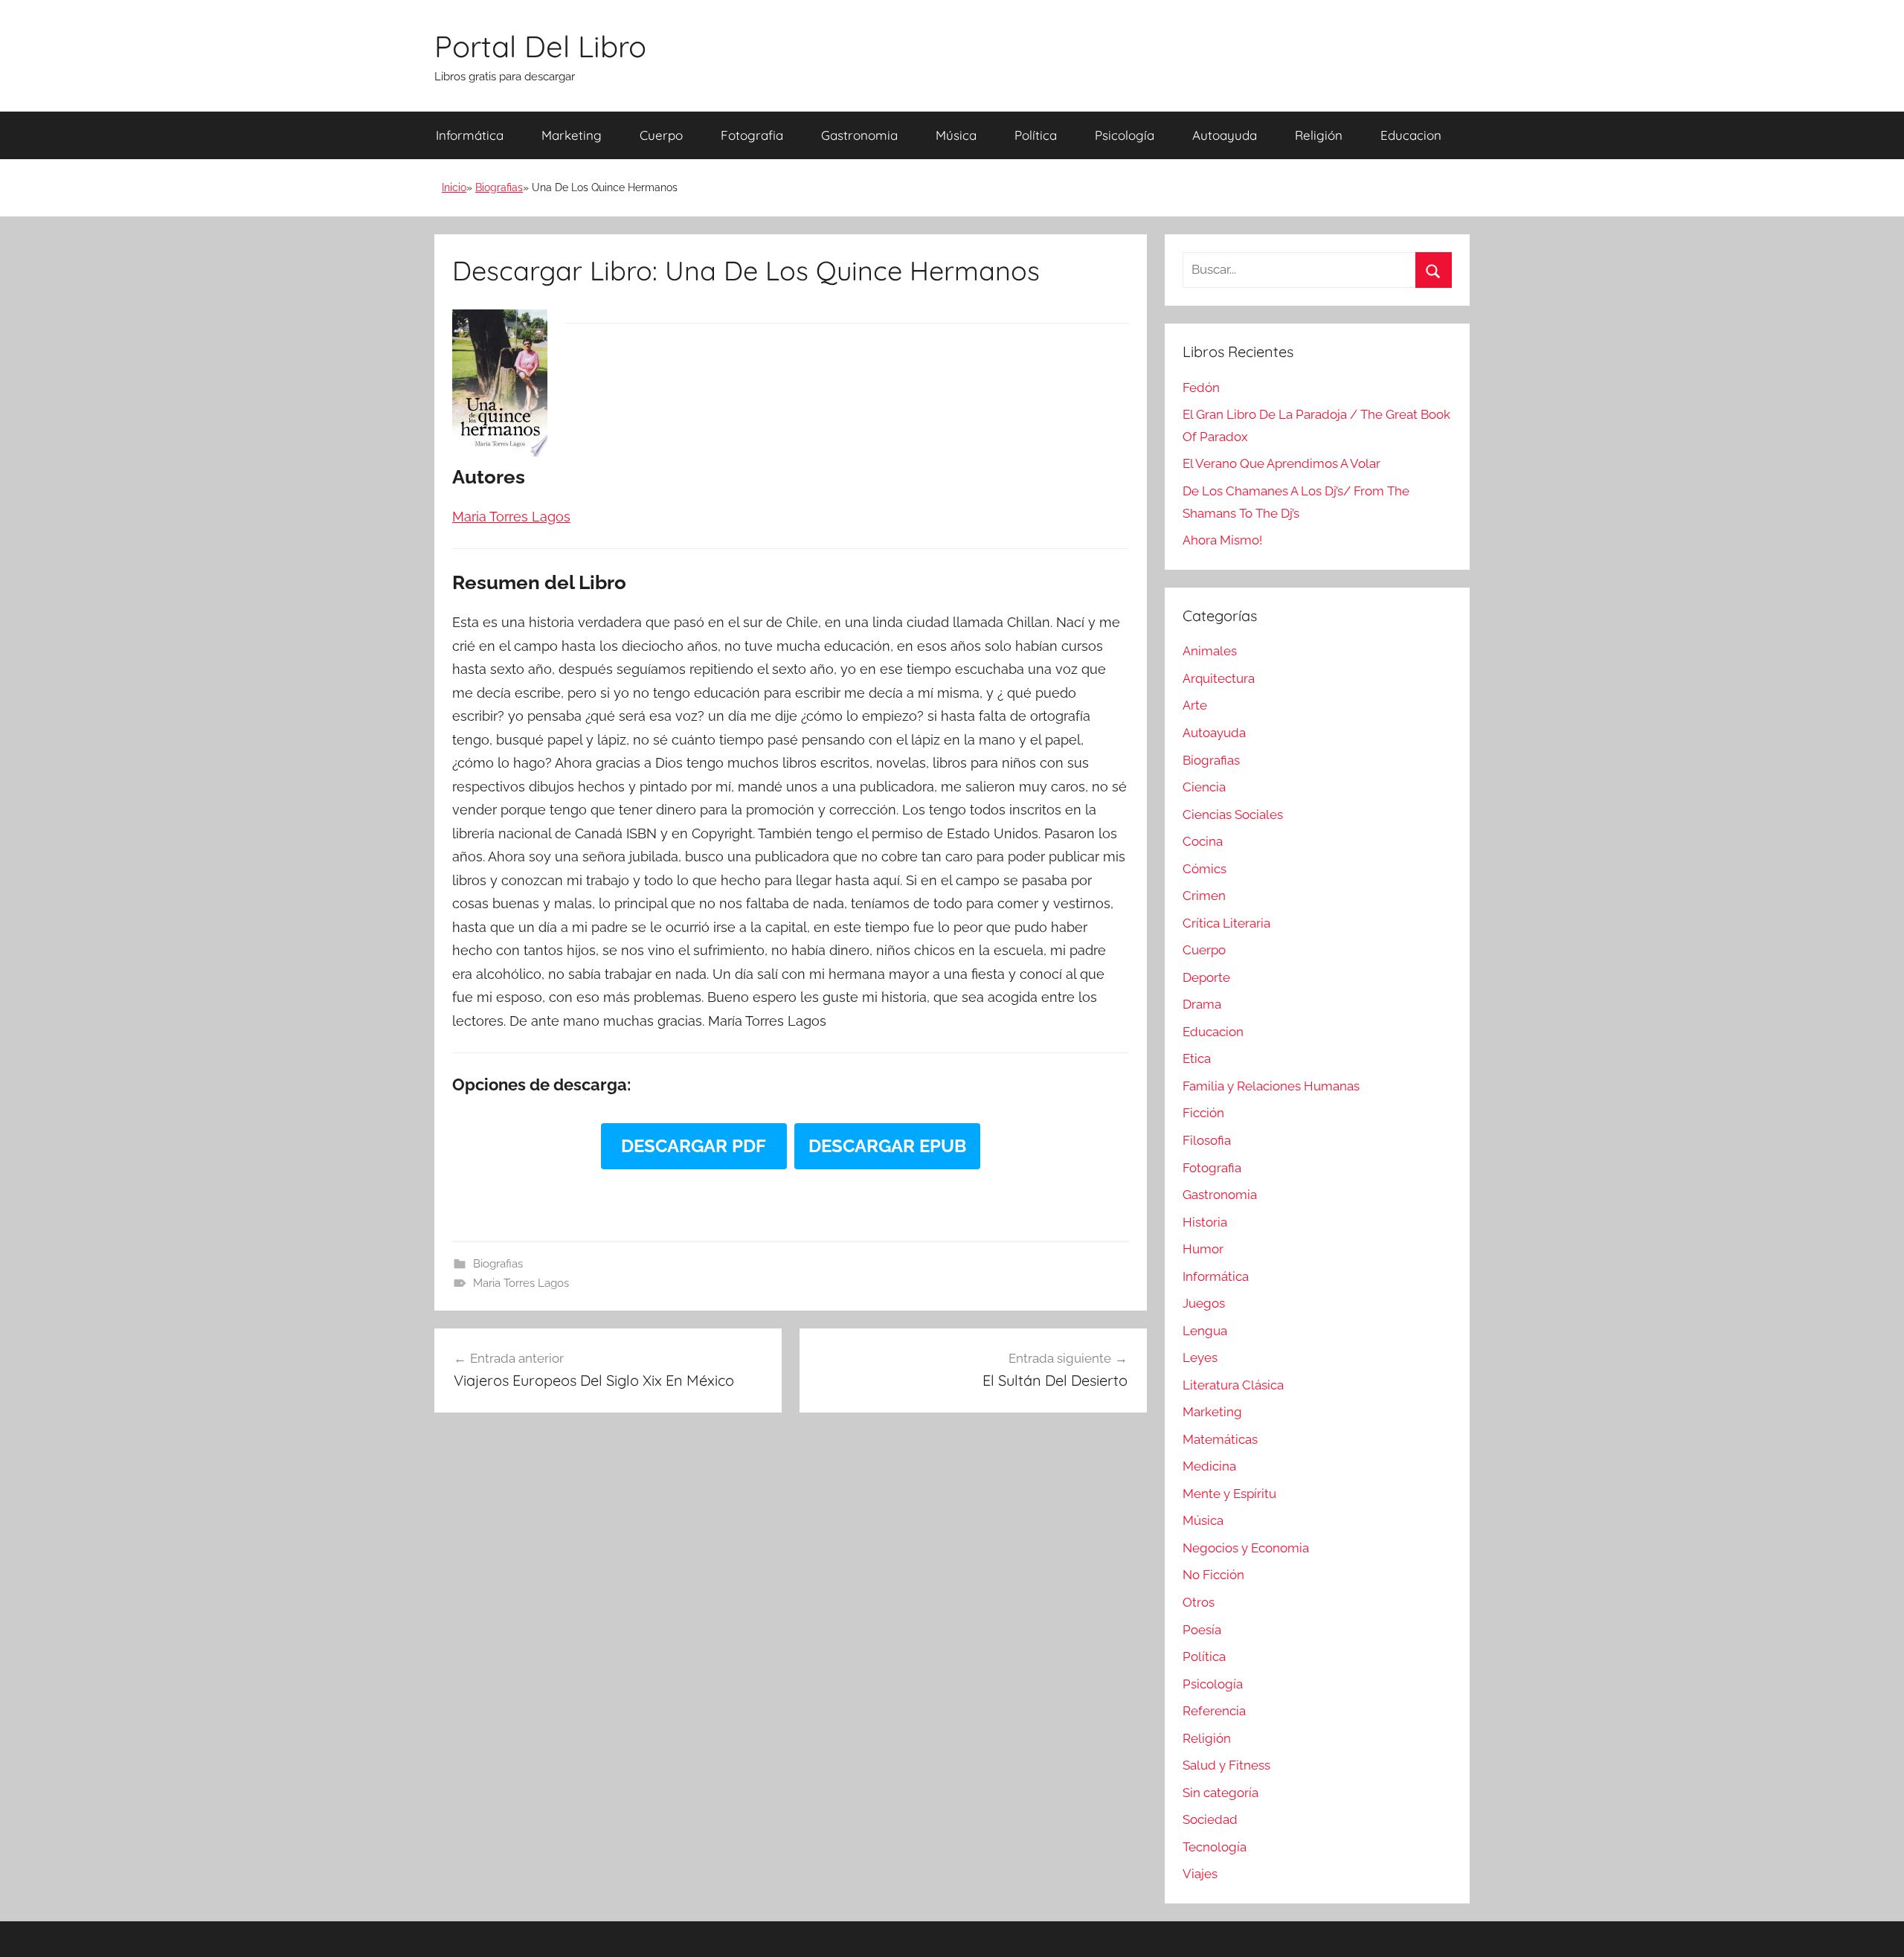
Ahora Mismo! (1222, 540)
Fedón (1201, 388)
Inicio (454, 187)
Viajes (1200, 1874)
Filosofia (1207, 1140)
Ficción (1203, 1113)
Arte (1195, 705)
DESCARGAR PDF (694, 1146)
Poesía (1202, 1630)
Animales (1210, 651)
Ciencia (1204, 787)
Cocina (1203, 841)
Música (956, 135)
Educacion (1411, 135)
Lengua (1205, 1331)
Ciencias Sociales (1233, 814)
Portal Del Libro (540, 46)
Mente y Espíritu (1229, 1494)
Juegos (1204, 1303)
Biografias (499, 187)
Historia (1205, 1222)
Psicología (1125, 135)
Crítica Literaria (1226, 923)
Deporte (1206, 977)
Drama (1202, 1004)
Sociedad (1210, 1819)
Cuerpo (661, 135)
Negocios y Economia (1246, 1548)
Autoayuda (1225, 135)
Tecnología (1215, 1847)
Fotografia (752, 135)
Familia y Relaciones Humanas (1271, 1086)
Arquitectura (1219, 678)
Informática (470, 135)
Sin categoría (1220, 1793)
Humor (1203, 1249)
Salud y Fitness (1226, 1765)
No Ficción (1213, 1575)
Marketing (572, 135)
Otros (1199, 1602)
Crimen (1204, 896)
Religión (1319, 135)
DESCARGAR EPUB (887, 1146)
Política (1036, 135)
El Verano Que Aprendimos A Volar (1281, 463)
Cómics (1205, 869)
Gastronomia (859, 135)
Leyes (1200, 1357)
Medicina (1209, 1466)
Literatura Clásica (1233, 1385)
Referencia (1214, 1711)
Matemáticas (1220, 1439)
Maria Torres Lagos (521, 1283)
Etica (1197, 1058)
